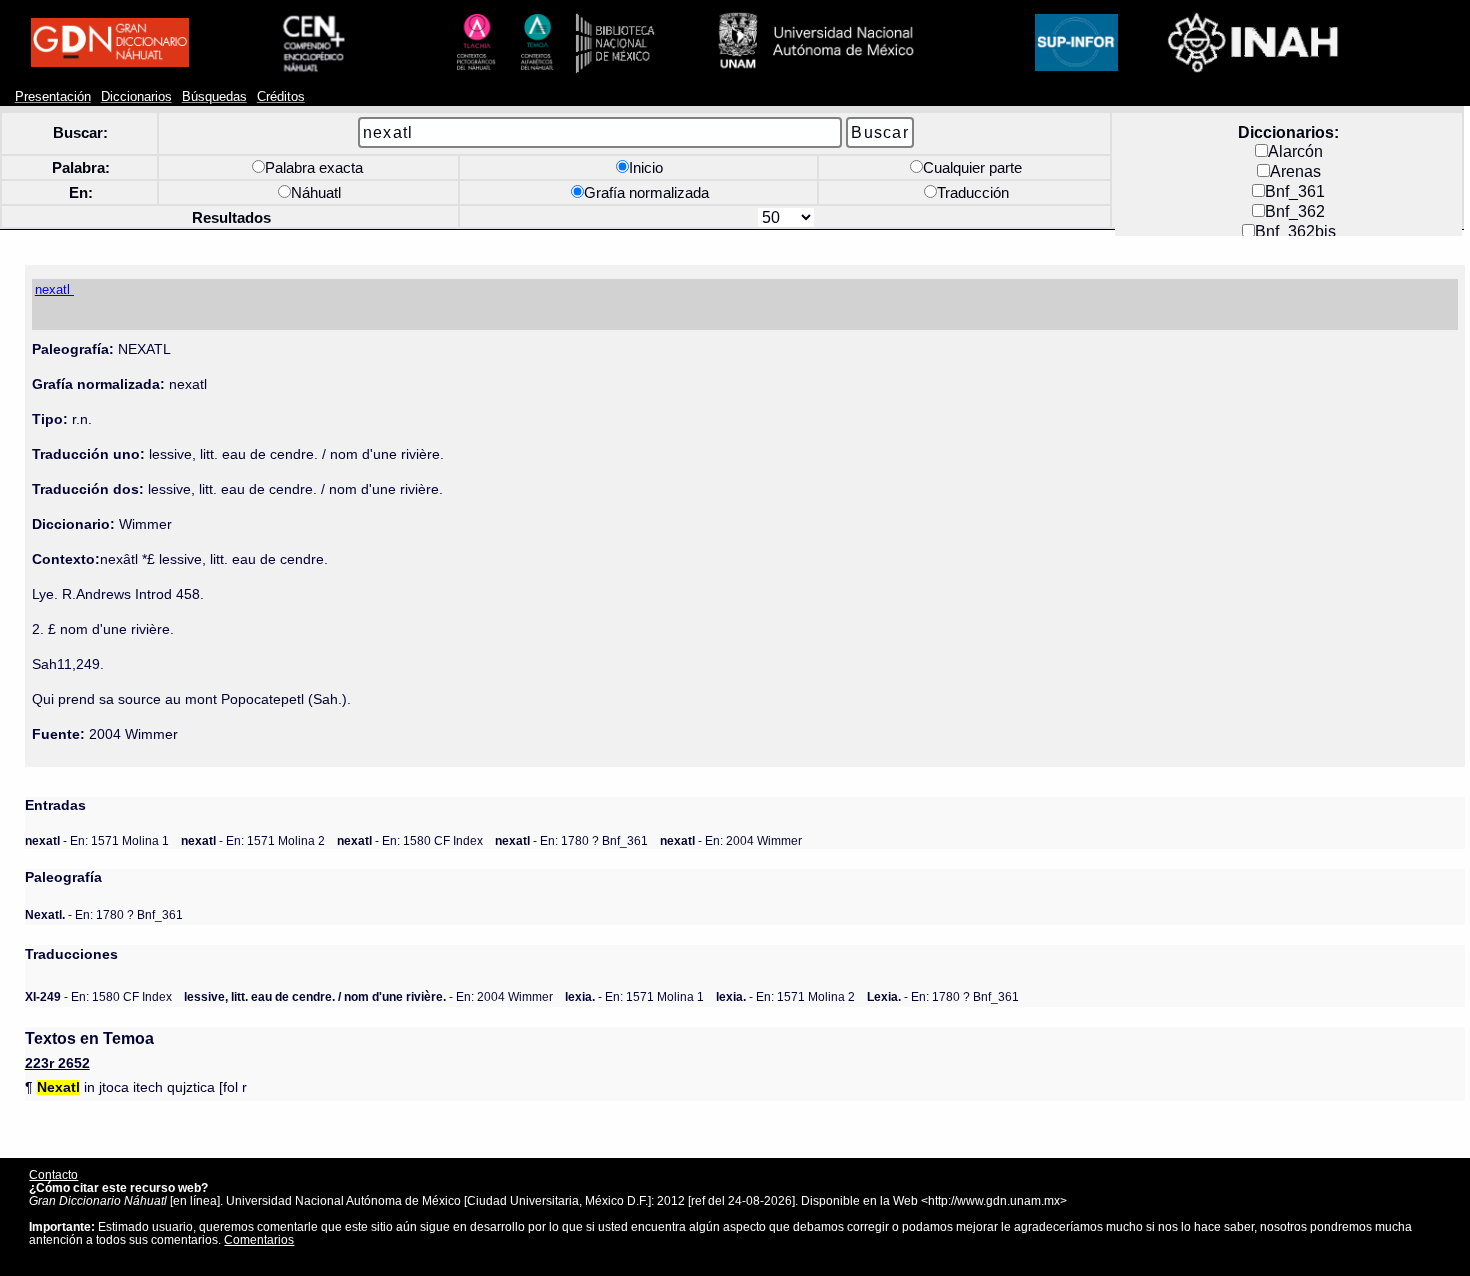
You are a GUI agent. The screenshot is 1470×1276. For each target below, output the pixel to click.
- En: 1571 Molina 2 (253, 840)
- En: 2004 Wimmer (731, 840)
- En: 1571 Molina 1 (97, 840)
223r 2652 (57, 1063)
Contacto (53, 1174)
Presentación (53, 97)
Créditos (281, 97)
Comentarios (259, 1239)
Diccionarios (136, 97)
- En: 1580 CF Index (410, 840)
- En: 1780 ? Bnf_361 (571, 840)
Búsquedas (214, 97)
